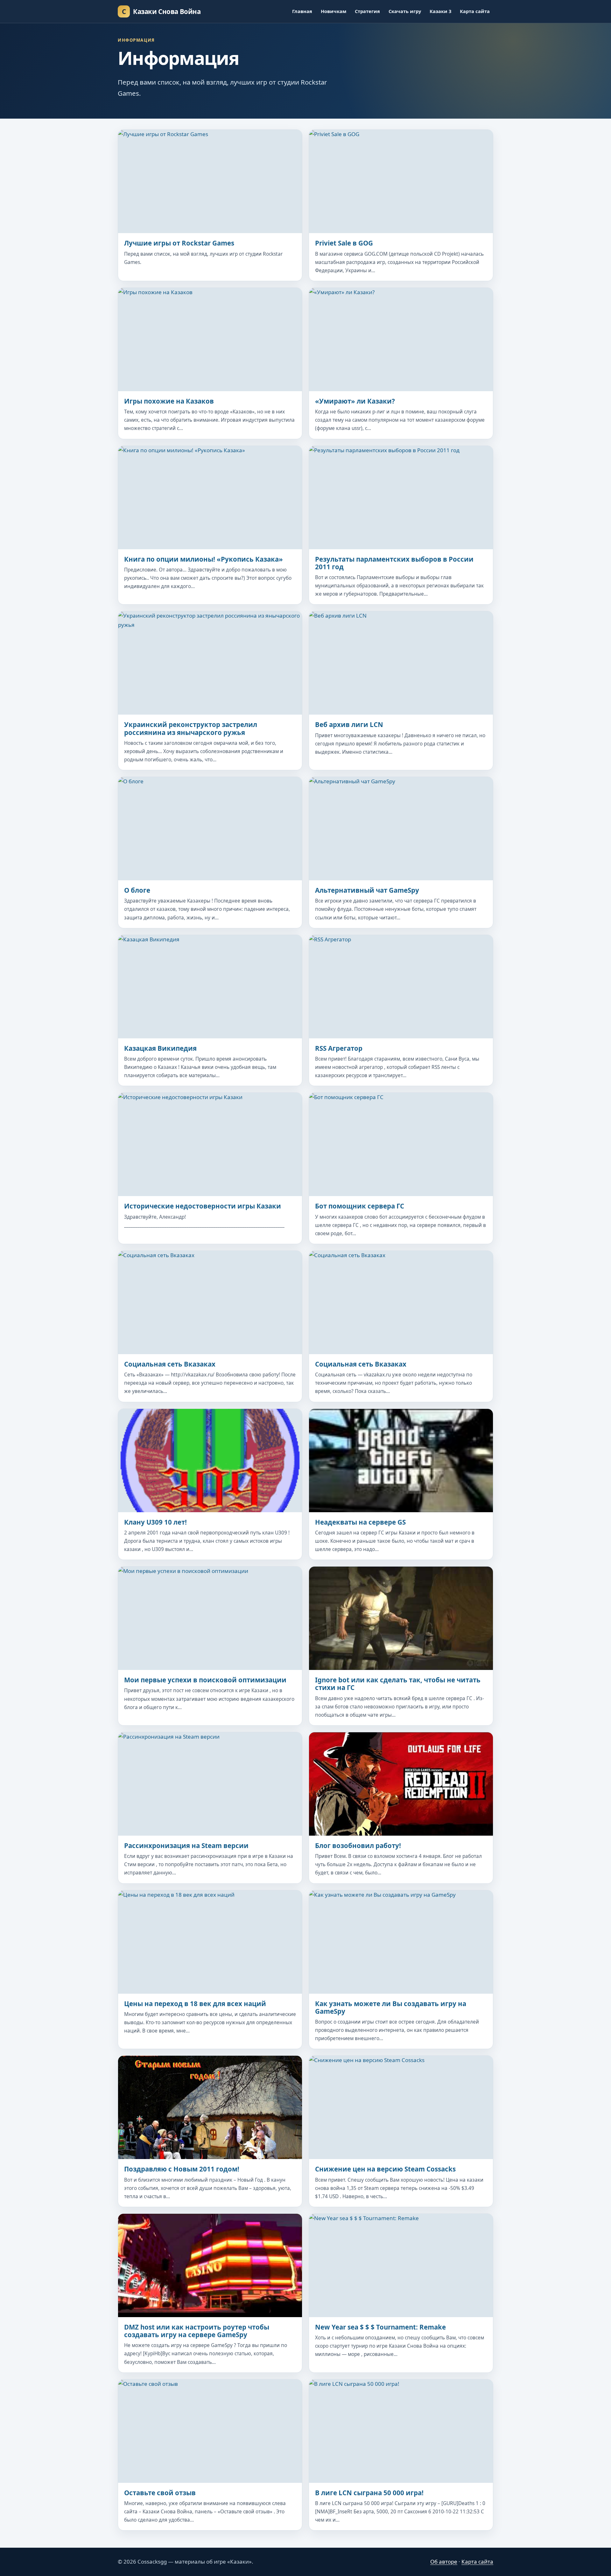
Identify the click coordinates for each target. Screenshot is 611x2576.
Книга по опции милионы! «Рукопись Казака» (204, 559)
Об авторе (444, 2562)
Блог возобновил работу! (358, 1845)
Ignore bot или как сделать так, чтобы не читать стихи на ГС (398, 1684)
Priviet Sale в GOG (344, 243)
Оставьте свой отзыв (160, 2493)
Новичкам (334, 11)
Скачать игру (405, 11)
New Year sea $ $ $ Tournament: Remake (380, 2327)
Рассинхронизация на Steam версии (186, 1845)
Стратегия (367, 11)
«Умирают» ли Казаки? (355, 401)
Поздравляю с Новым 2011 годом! (182, 2169)
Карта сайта (475, 11)
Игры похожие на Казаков (169, 401)
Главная (302, 11)
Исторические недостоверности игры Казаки (203, 1206)
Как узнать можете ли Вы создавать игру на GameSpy (391, 2007)
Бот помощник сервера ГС (360, 1206)
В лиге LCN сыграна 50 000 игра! (369, 2493)
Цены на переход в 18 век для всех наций (195, 2004)
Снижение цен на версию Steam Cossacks (385, 2169)
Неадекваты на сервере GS (360, 1522)
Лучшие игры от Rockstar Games (179, 243)
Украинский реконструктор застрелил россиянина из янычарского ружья (191, 728)
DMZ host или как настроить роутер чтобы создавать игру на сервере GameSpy (197, 2331)
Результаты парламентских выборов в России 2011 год (394, 563)
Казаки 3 (440, 11)
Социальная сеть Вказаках (170, 1364)
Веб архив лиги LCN (349, 724)
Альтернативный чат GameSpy (367, 890)
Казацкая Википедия (160, 1048)
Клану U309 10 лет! (155, 1522)
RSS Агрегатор (339, 1048)
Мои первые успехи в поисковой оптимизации (205, 1680)
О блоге (137, 890)
